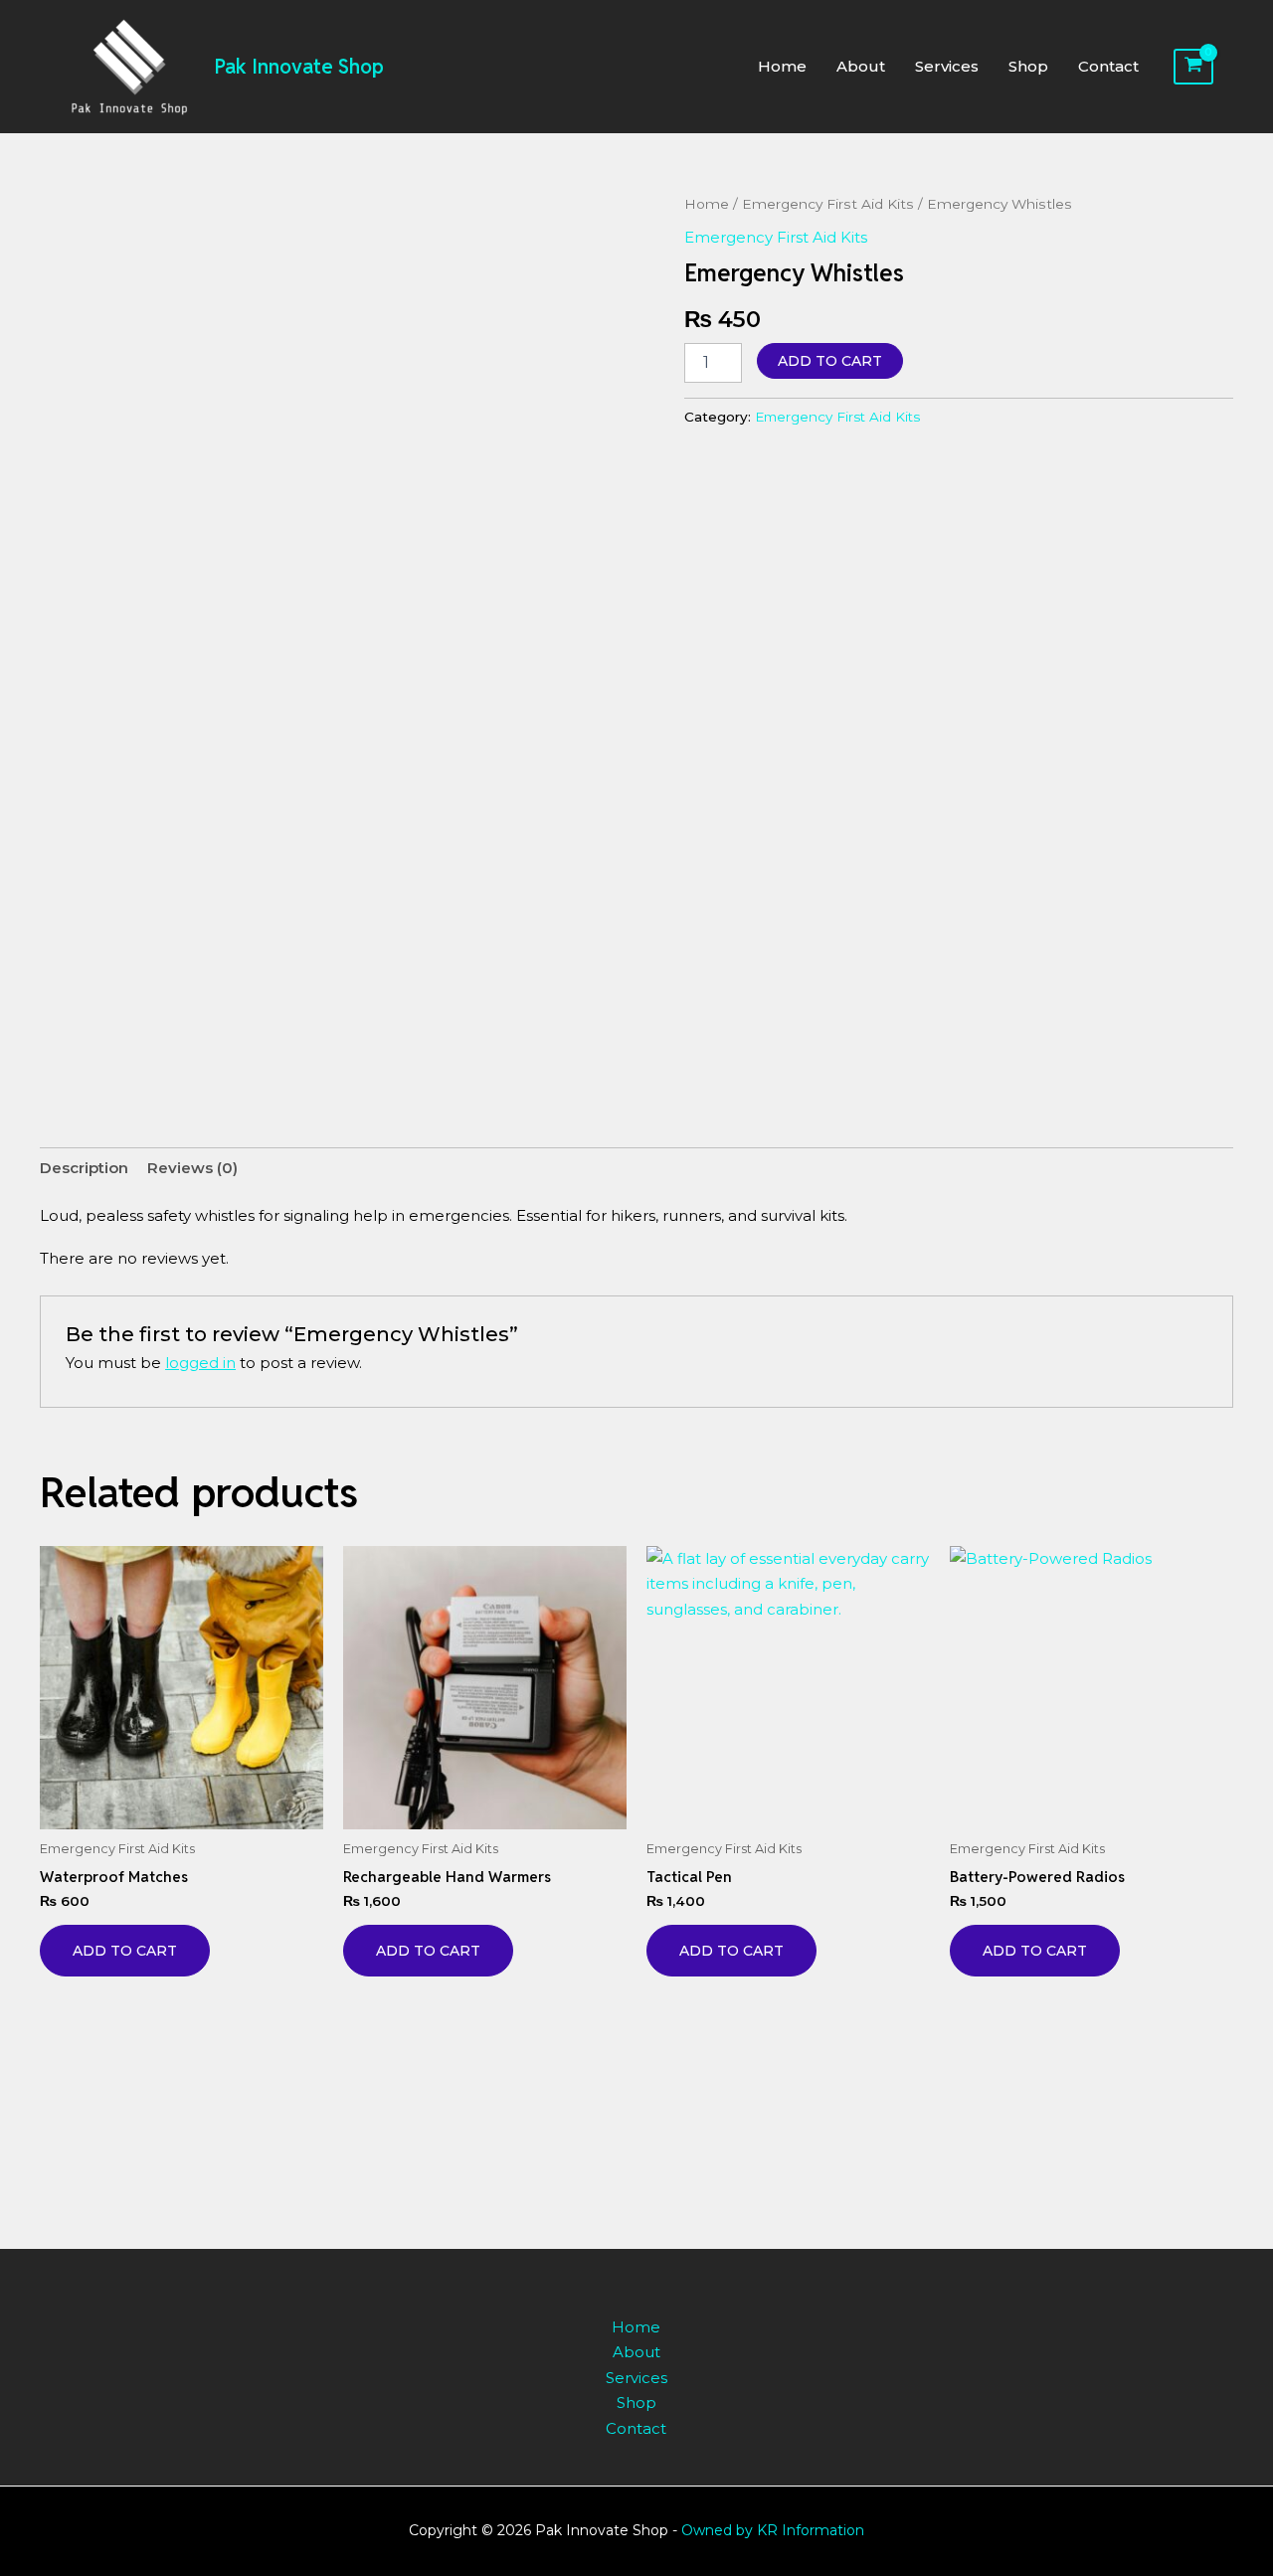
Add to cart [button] (125, 1951)
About (861, 66)
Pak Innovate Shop (299, 67)
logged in (200, 1363)
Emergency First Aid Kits (828, 204)
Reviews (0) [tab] (192, 1168)
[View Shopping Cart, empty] (1193, 67)
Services (947, 66)
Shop (1028, 66)
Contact (1108, 66)
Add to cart (830, 361)
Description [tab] (84, 1168)
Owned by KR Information (773, 2530)
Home (782, 66)
